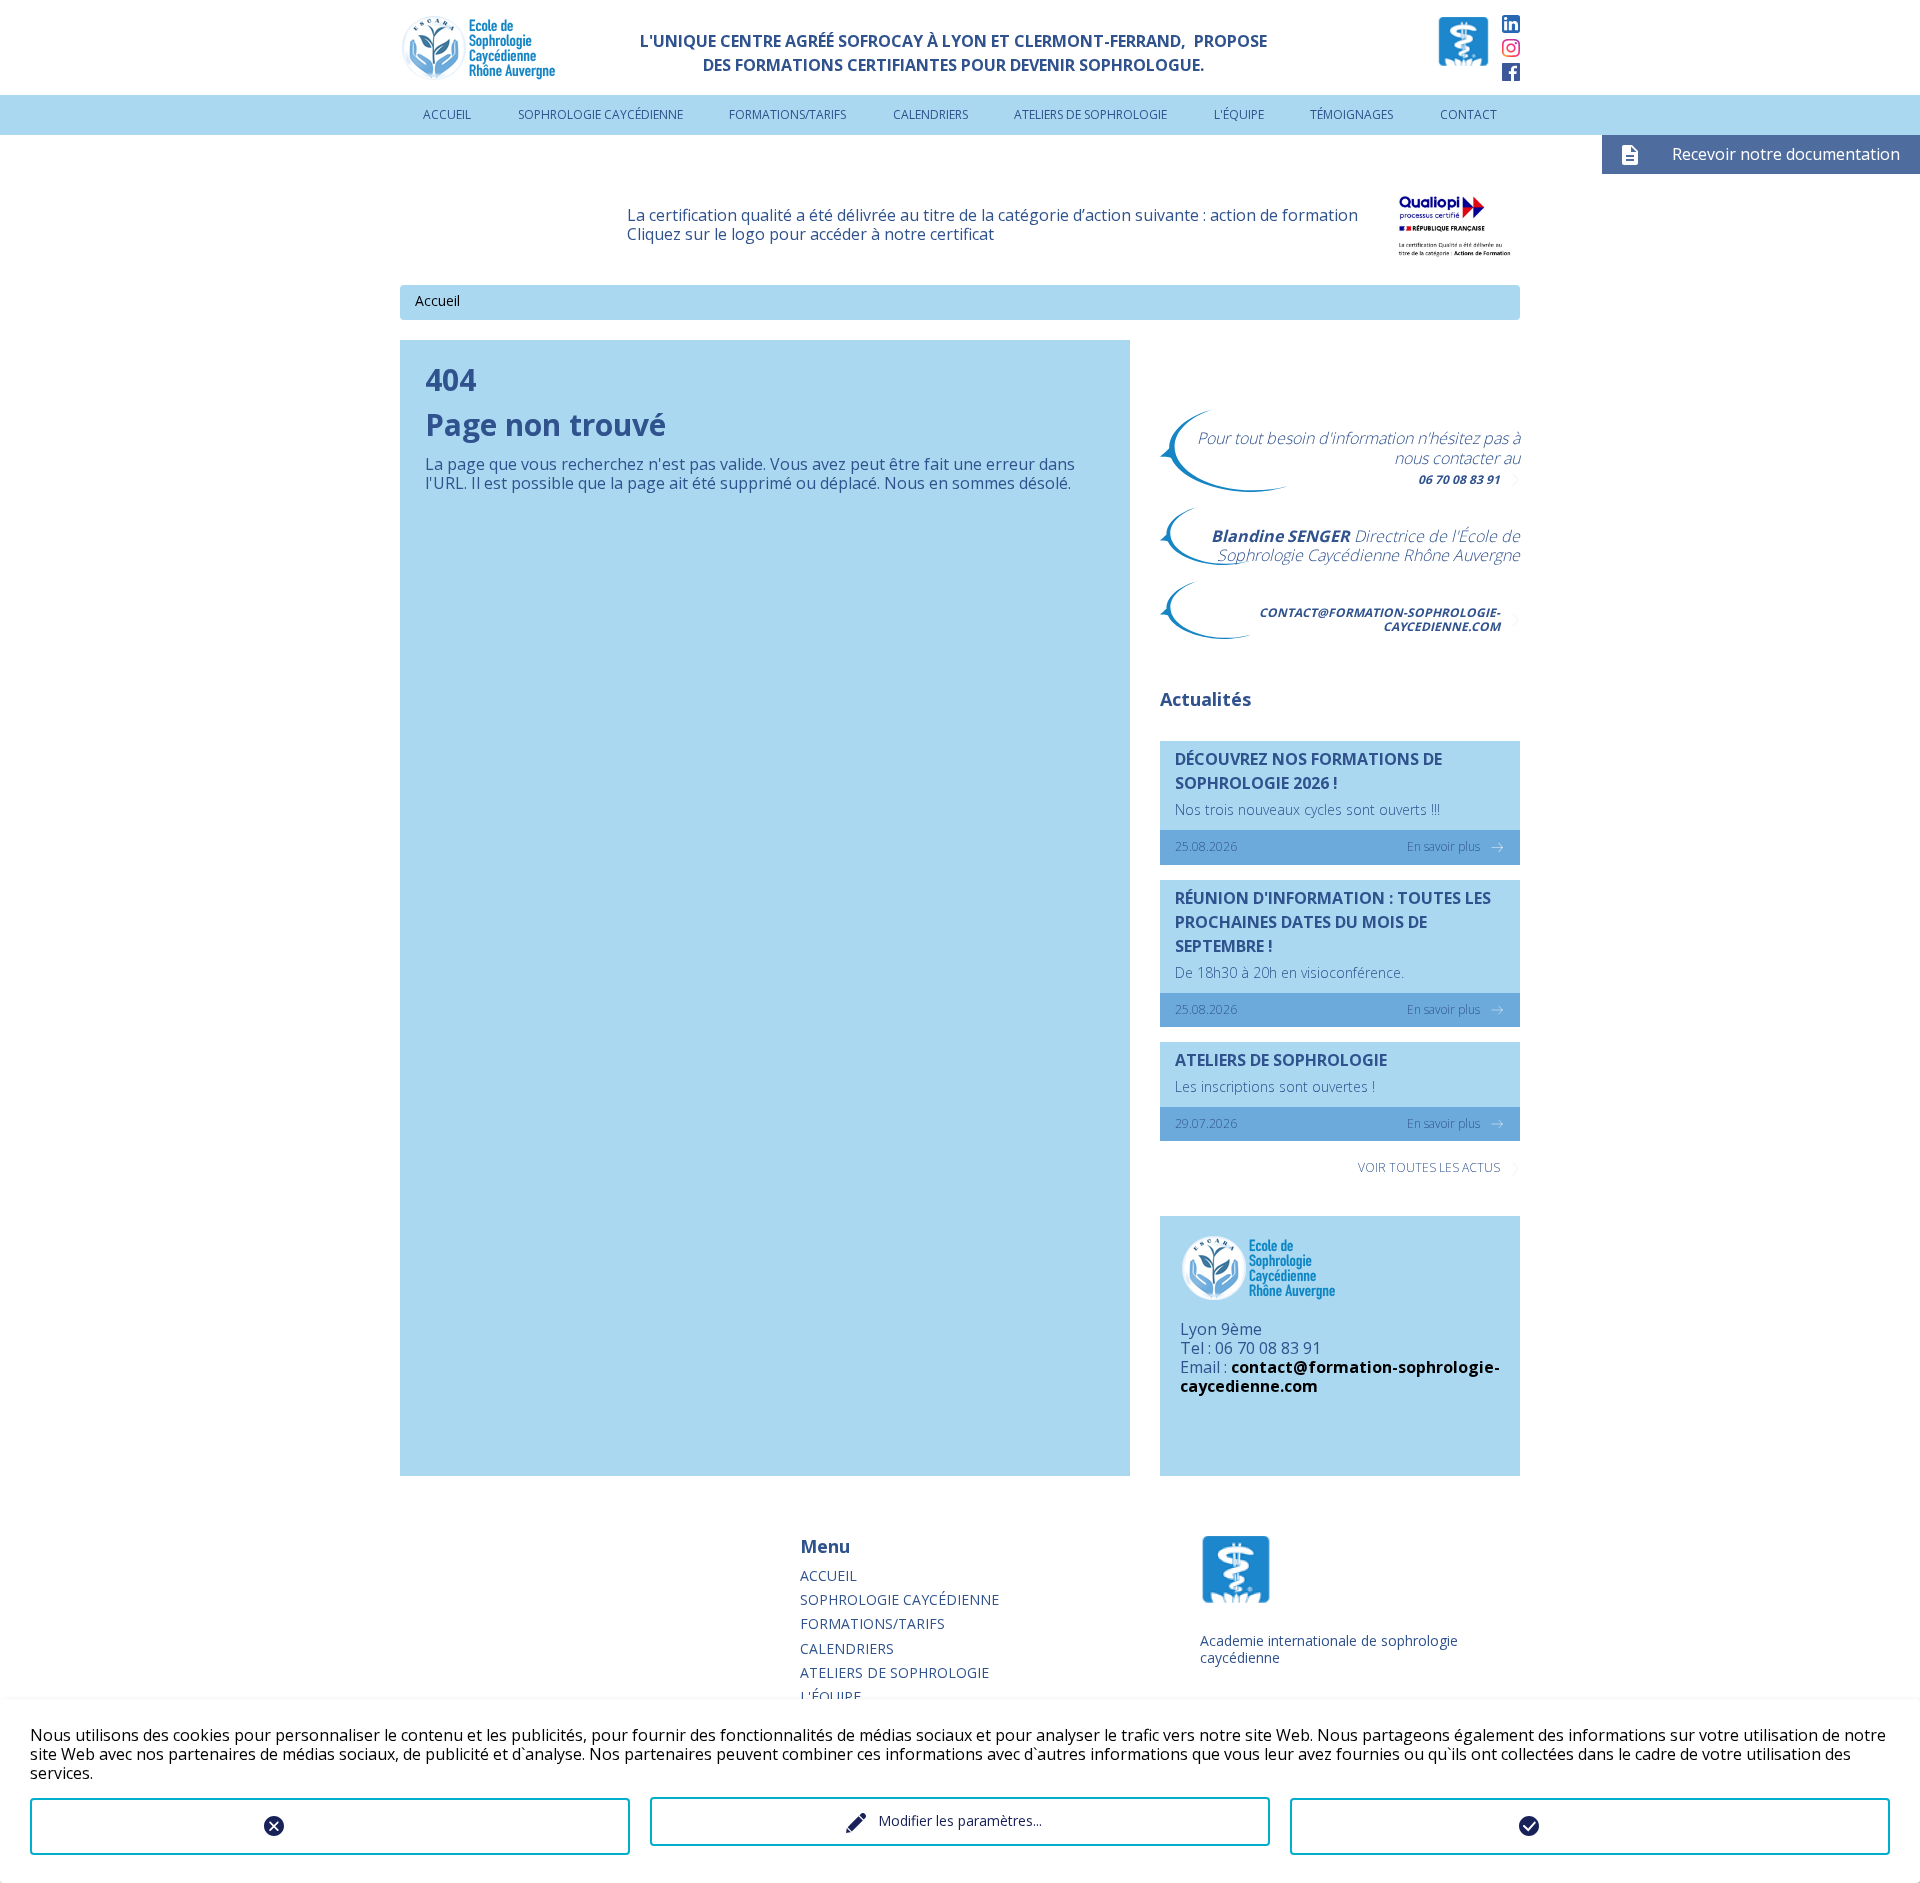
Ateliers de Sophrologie (1090, 114)
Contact (1468, 114)
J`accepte (1590, 1826)
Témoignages (1351, 114)
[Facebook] (1511, 71)
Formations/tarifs (787, 114)
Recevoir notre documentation (1786, 154)
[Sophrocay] (1463, 47)
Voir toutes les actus (1429, 1167)
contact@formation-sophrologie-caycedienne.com (1379, 619)
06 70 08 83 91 (1459, 479)
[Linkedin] (1511, 23)
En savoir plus (1443, 847)
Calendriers (930, 114)
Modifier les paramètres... (960, 1820)
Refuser (329, 1826)
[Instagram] (1511, 47)
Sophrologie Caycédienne (600, 114)
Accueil (447, 114)
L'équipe (1239, 114)
